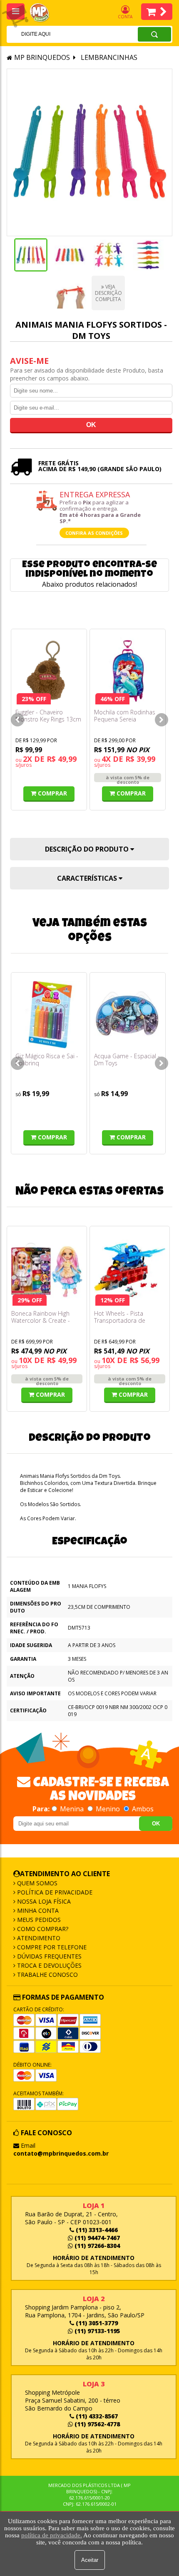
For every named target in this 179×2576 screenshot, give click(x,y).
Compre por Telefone (51, 1947)
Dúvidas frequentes (48, 1956)
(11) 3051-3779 (96, 2323)
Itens (157, 12)
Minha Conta (37, 1910)
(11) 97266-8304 (96, 2246)
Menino (108, 1809)
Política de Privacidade (54, 1892)
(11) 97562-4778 (96, 2424)
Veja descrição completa (108, 293)
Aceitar (90, 2560)
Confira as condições (94, 533)
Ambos (142, 1809)
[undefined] (89, 152)
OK (156, 1824)
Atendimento (38, 1938)
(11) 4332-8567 (96, 2416)
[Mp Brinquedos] (44, 13)
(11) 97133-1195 (96, 2331)
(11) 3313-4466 (96, 2230)
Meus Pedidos (38, 1920)
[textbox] (61, 34)
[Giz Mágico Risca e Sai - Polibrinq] (49, 1014)
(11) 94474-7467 (96, 2238)
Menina (72, 1809)
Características (88, 878)
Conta (125, 17)
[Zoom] (31, 255)
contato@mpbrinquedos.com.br (61, 2153)
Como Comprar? (42, 1929)
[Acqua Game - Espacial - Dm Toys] (128, 1014)
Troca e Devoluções (48, 1965)
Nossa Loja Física (43, 1901)
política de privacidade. (52, 2535)
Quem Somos (36, 1883)
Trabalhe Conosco (47, 1975)
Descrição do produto (88, 849)
